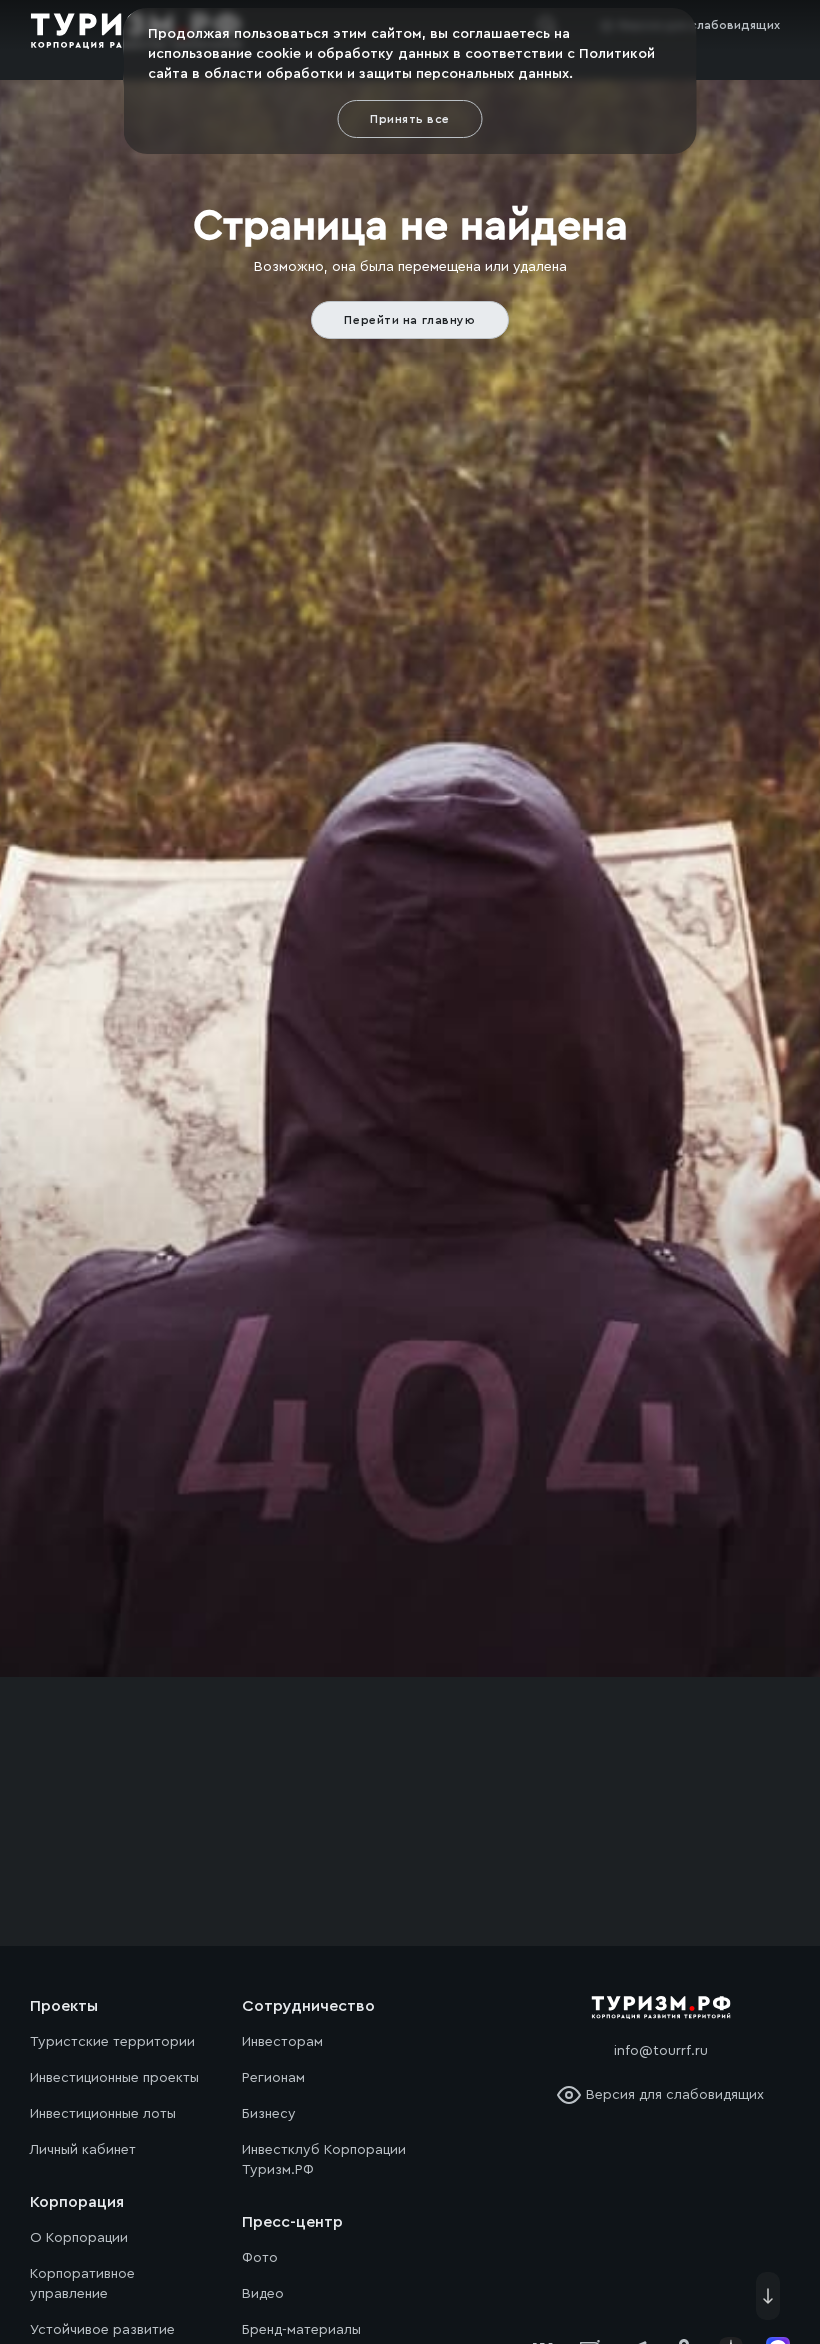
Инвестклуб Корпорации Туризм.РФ (324, 2160)
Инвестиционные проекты (114, 2078)
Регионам (273, 2078)
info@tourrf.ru (661, 2051)
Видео (263, 2294)
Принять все (409, 119)
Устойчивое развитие (102, 2330)
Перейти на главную (409, 320)
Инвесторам (282, 2042)
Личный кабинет (83, 2150)
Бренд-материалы (301, 2330)
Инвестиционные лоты (103, 2114)
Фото (260, 2258)
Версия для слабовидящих (675, 2095)
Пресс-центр (292, 2222)
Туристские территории (112, 2042)
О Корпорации (79, 2238)
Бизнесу (269, 2114)
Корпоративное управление (82, 2284)
